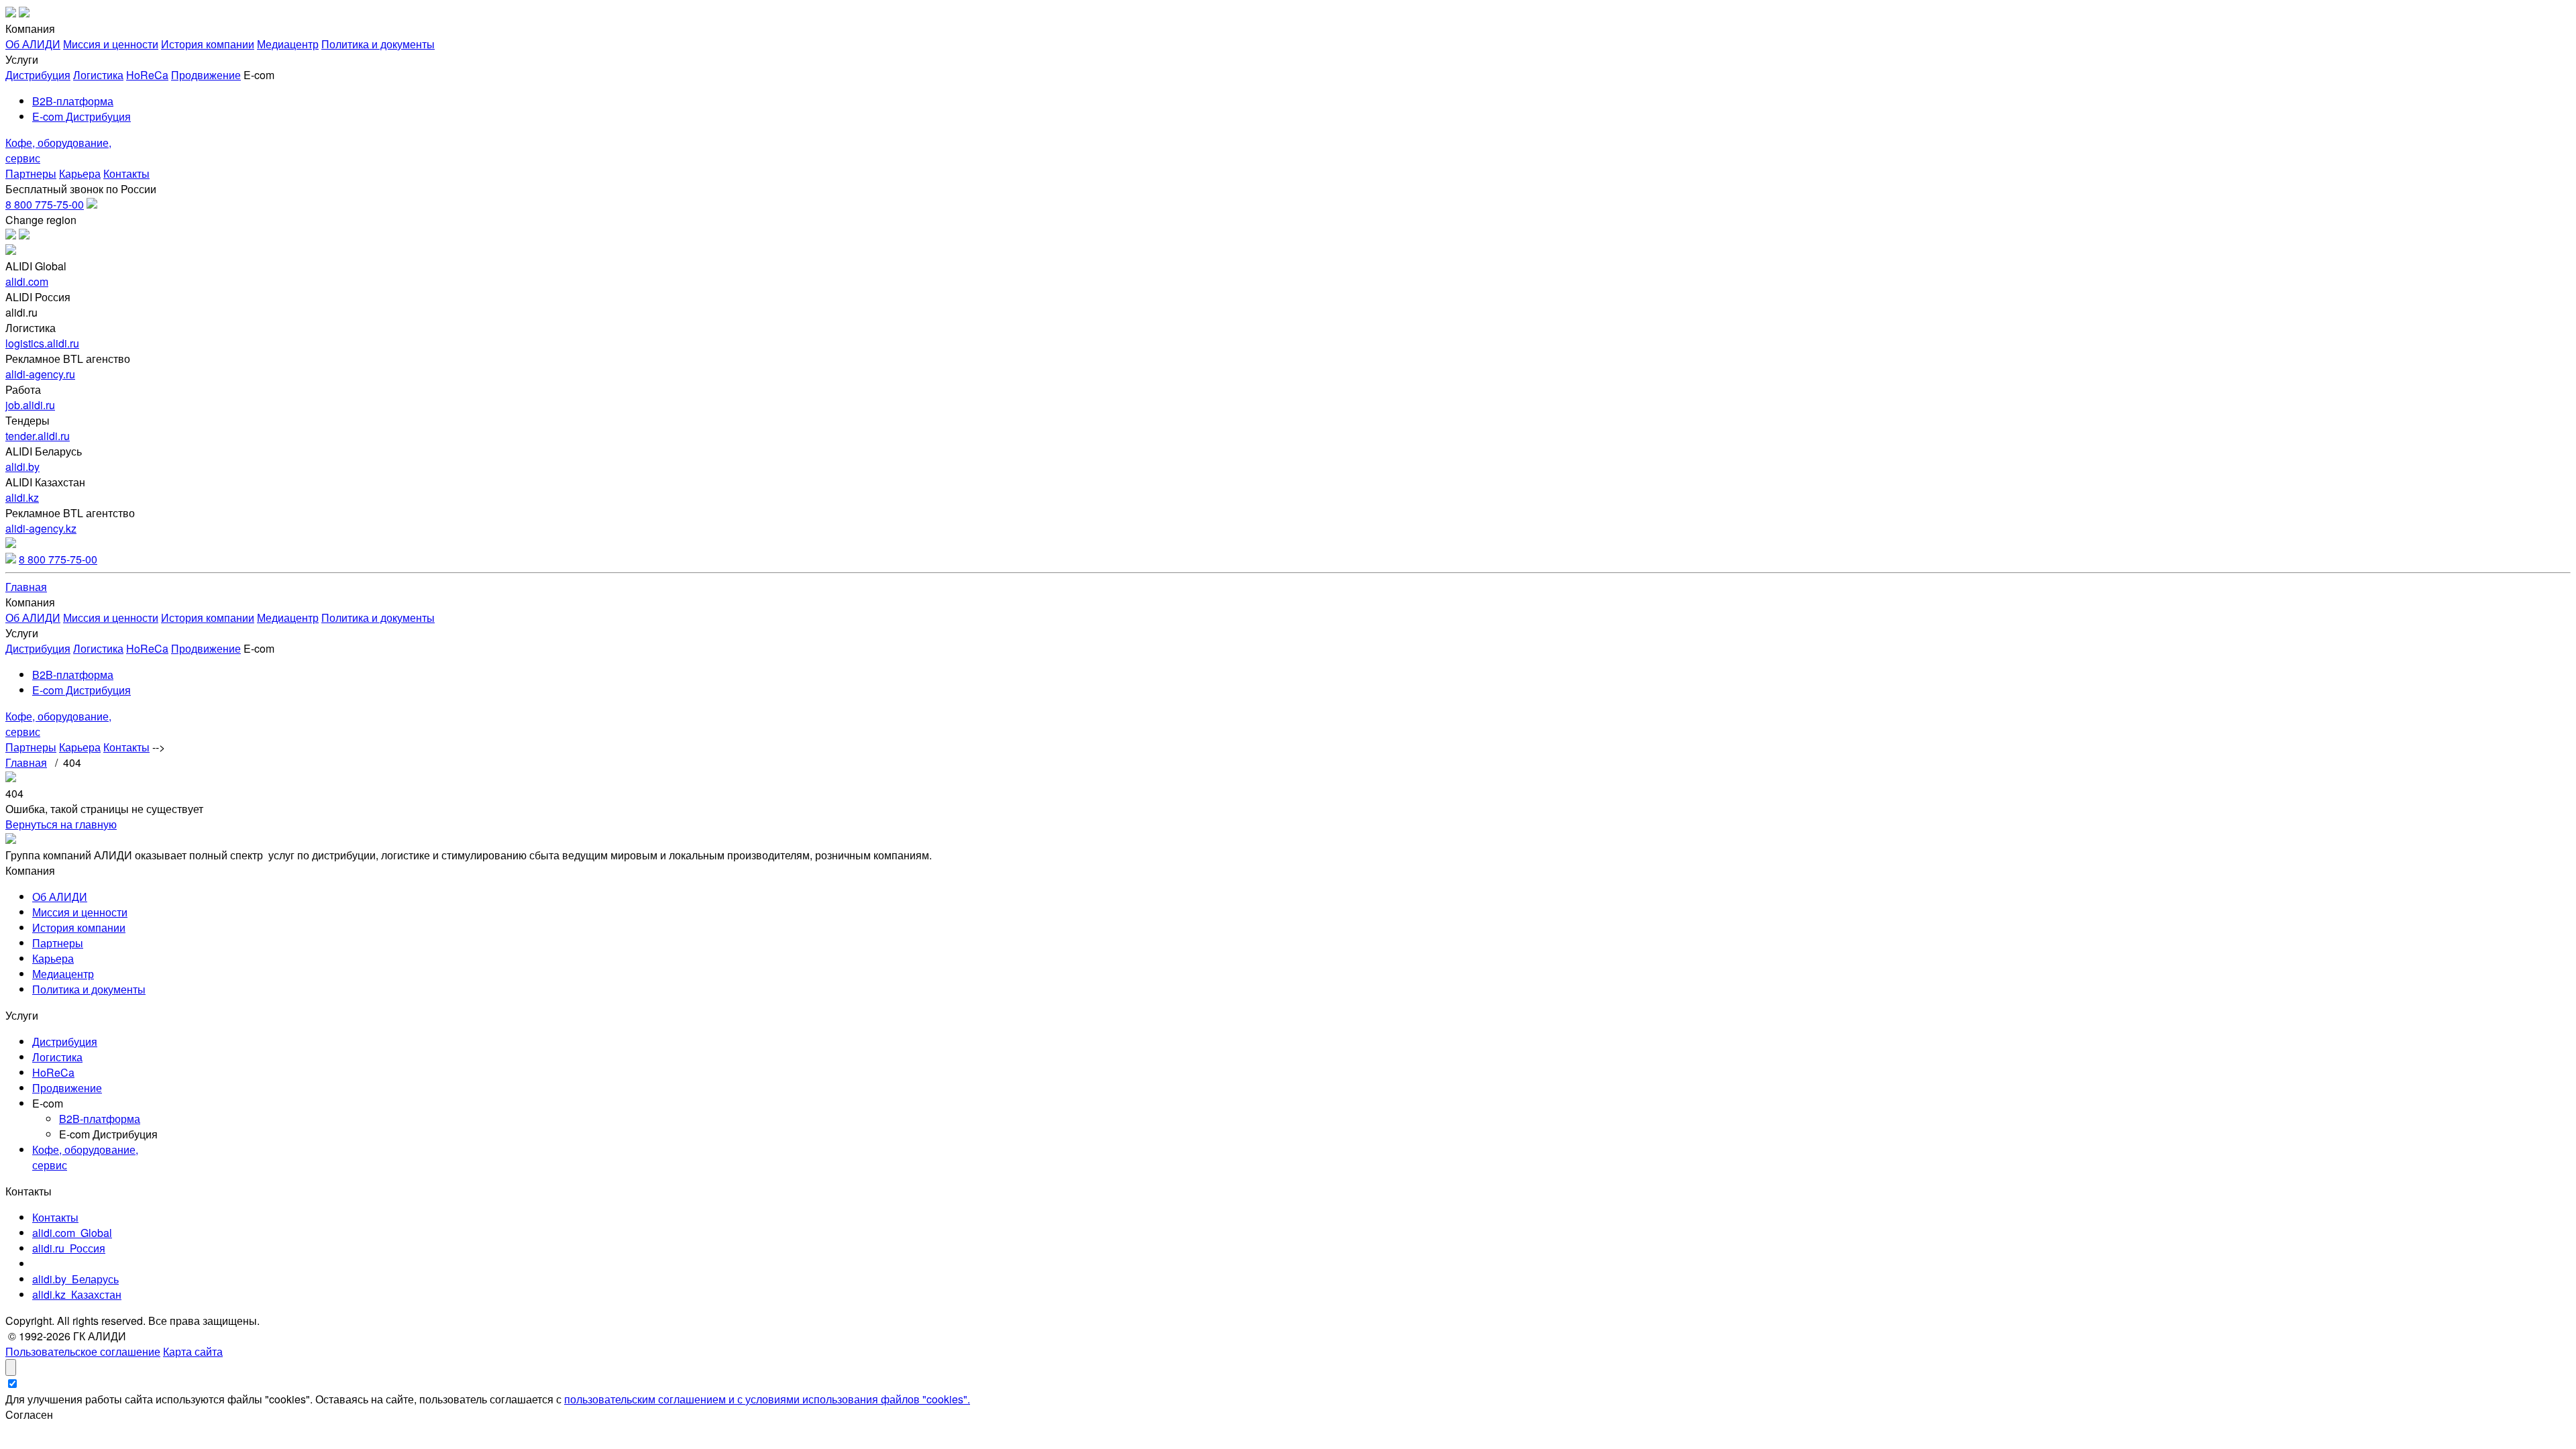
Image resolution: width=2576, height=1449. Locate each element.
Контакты (126, 173)
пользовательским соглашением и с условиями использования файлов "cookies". (767, 1399)
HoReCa (147, 75)
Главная (26, 587)
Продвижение (206, 75)
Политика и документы (378, 44)
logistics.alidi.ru (42, 343)
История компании (208, 44)
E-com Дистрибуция (82, 116)
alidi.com (27, 281)
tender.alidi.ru (38, 436)
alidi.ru (69, 1248)
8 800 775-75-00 (45, 204)
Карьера (80, 173)
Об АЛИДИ (33, 44)
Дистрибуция (38, 75)
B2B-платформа (73, 101)
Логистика (98, 75)
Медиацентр (288, 44)
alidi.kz (22, 497)
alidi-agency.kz (41, 528)
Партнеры (31, 173)
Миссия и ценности (111, 44)
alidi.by (22, 467)
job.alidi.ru (30, 405)
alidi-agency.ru (40, 374)
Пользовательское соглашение (83, 1351)
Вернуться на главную (61, 824)
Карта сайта (193, 1351)
